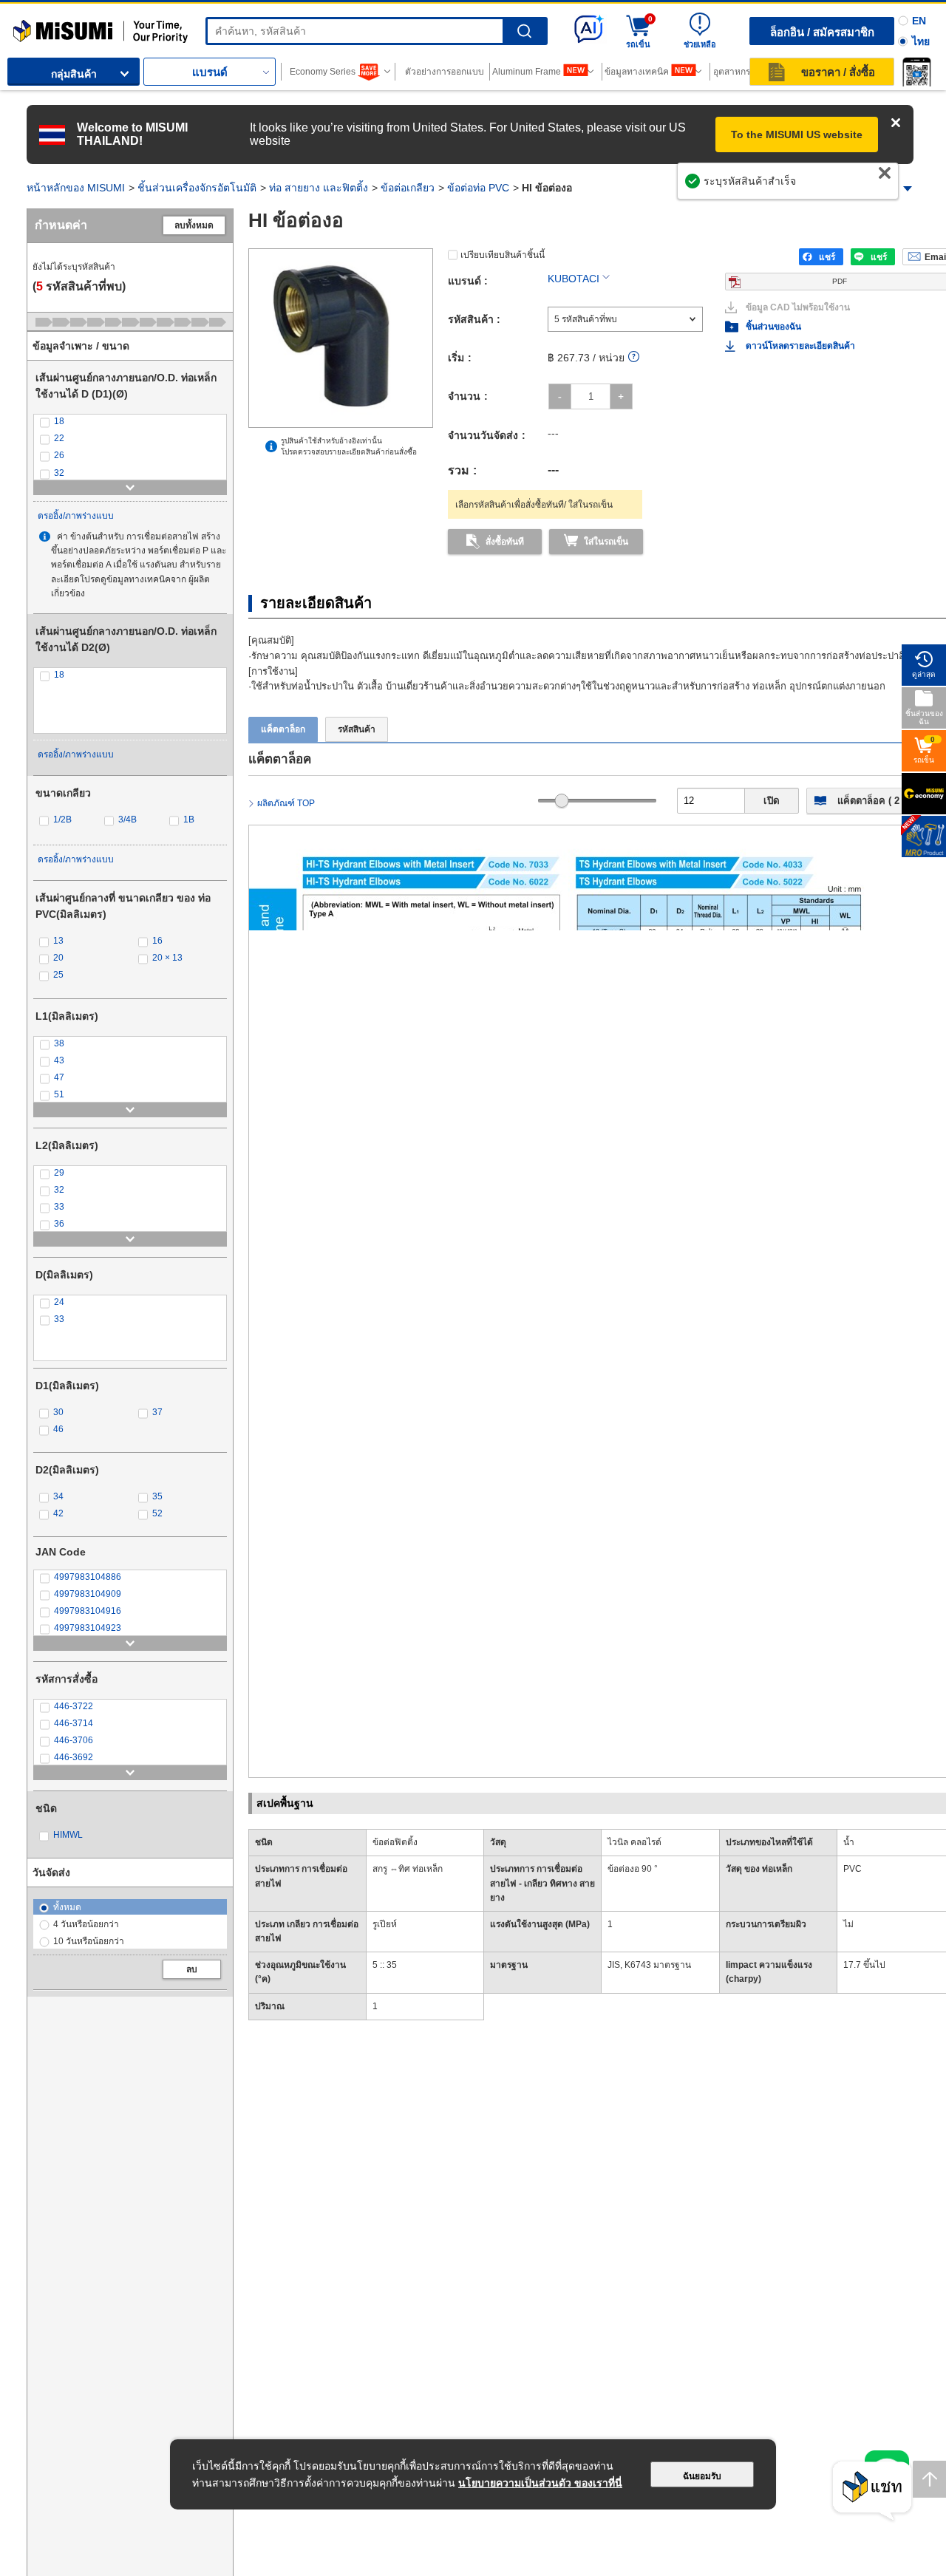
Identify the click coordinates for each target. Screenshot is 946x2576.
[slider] (562, 801)
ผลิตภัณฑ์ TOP (286, 803)
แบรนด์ (210, 72)
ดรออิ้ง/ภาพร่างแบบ (76, 516)
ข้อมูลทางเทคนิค (637, 72)
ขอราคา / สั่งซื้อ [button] (838, 72)
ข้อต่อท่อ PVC (478, 188)
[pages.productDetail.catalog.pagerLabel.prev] (264, 1691)
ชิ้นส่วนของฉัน (773, 327)
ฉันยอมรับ (702, 2476)
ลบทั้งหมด (194, 225)
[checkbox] (130, 422)
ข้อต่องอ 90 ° (633, 1869)
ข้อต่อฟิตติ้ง (395, 1842)
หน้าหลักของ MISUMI (76, 188)
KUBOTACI (574, 279)
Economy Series (323, 72)
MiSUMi (26, 26)
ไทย (921, 41)
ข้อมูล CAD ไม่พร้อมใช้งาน (798, 307)
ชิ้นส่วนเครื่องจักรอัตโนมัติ (197, 188)
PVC (853, 1869)
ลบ (192, 1969)
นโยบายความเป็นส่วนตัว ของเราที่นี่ (540, 2483)
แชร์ (827, 257)
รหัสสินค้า (357, 729)
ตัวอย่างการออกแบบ (445, 72)
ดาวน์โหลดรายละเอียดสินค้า (800, 346)
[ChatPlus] (872, 2491)
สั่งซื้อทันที (505, 542)
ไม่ (848, 1924)
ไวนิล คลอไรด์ (634, 1842)
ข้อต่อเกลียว (408, 188)
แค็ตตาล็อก (283, 729)
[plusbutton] (621, 396)
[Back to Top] (929, 2479)
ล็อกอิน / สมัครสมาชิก (822, 32)
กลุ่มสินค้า (74, 74)
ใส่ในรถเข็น (606, 542)
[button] (916, 72)
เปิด (772, 801)
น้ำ (849, 1842)
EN (919, 21)
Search (524, 31)
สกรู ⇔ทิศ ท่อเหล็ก (408, 1869)
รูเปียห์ (385, 1924)
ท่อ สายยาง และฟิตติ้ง (319, 188)
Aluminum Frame (527, 72)
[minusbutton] (560, 396)
